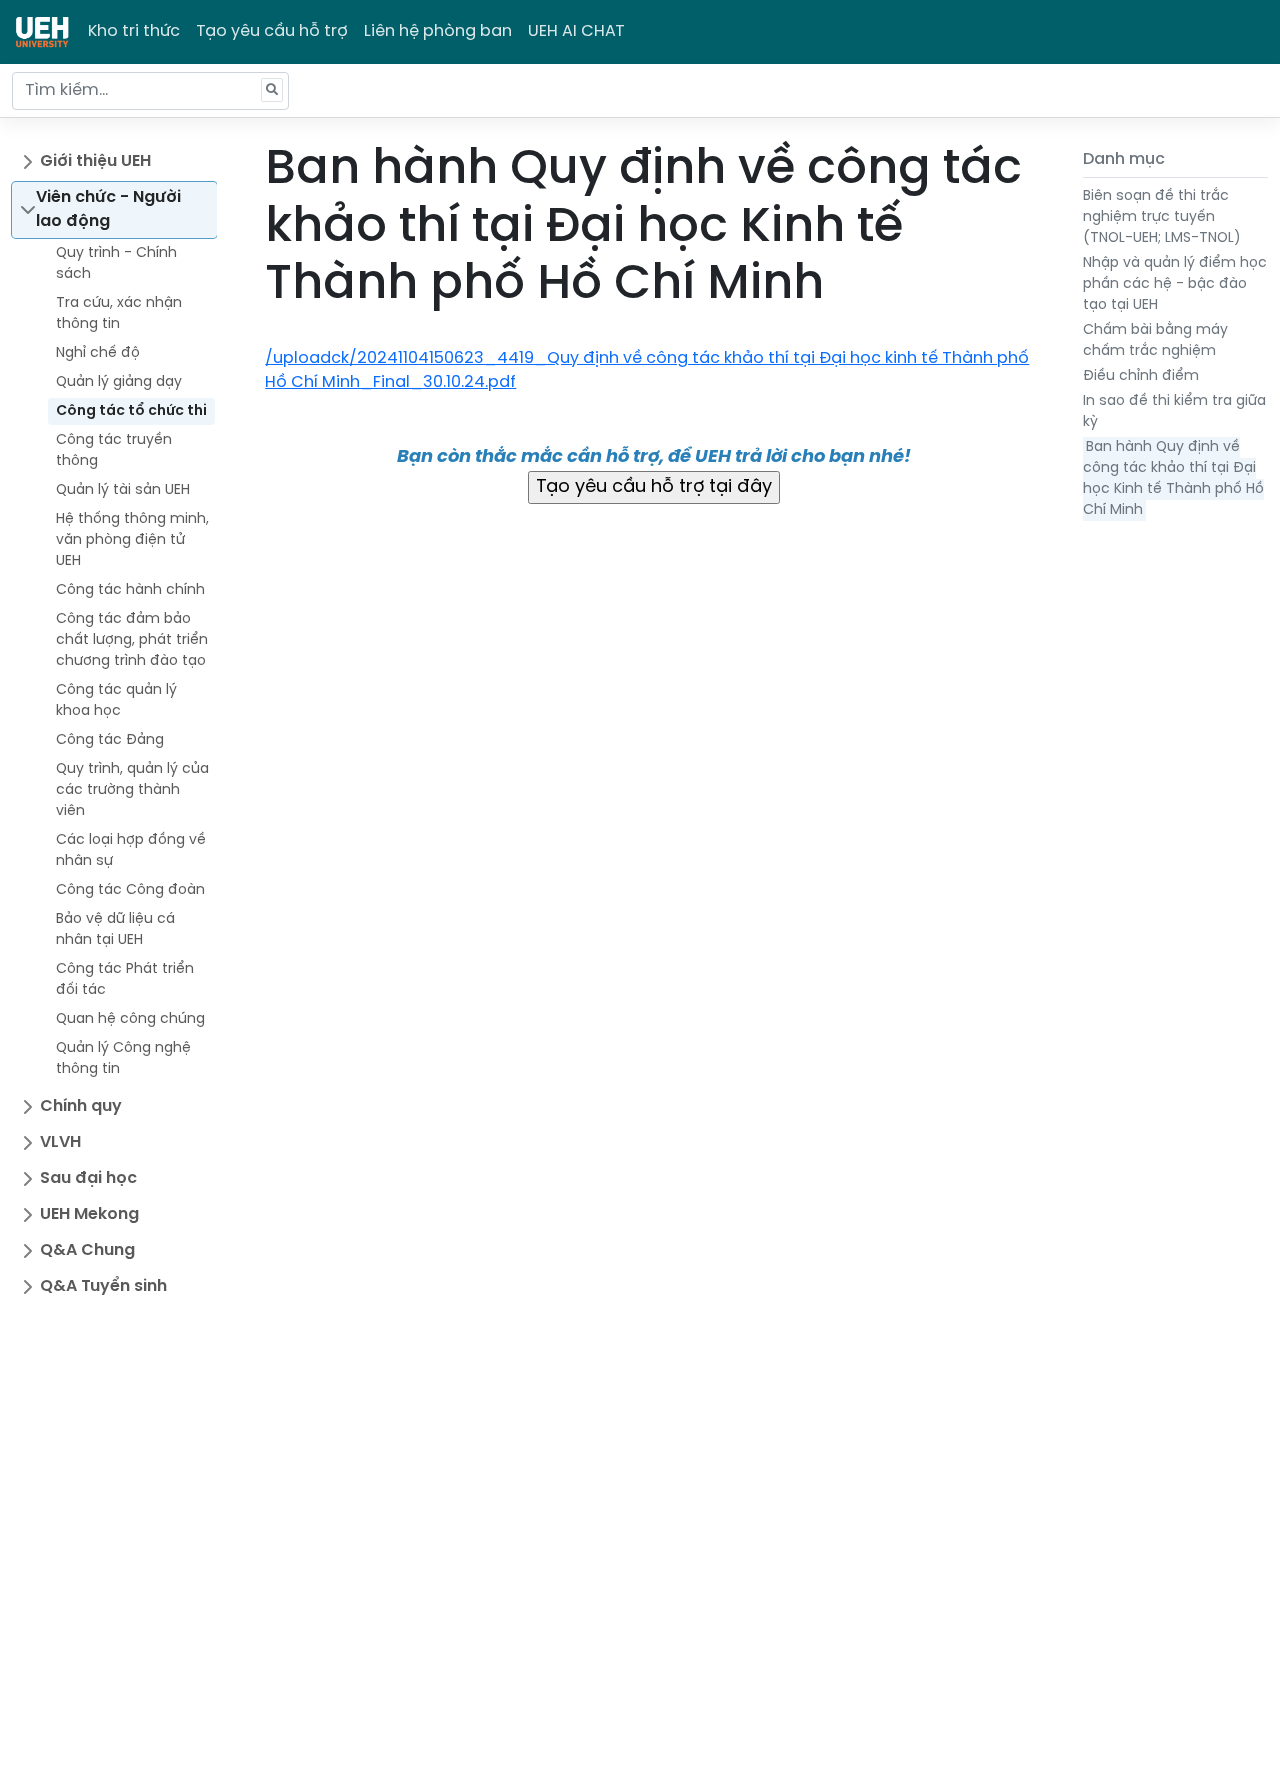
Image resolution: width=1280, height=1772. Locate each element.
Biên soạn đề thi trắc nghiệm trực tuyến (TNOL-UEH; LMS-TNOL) (1162, 217)
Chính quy (81, 1106)
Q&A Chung (87, 1250)
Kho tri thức (134, 31)
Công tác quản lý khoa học (116, 701)
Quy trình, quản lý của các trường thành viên (132, 790)
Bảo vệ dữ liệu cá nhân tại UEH (115, 930)
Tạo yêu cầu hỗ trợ (272, 31)
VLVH (60, 1142)
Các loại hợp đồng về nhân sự (131, 851)
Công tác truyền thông (114, 451)
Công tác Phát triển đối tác (125, 980)
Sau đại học (88, 1178)
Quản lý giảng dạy (119, 382)
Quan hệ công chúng (130, 1019)
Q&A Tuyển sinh (103, 1286)
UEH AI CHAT (576, 31)
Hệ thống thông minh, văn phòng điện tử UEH (132, 540)
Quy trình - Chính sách (116, 264)
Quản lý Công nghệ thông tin (123, 1059)
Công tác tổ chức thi (131, 411)
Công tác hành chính (130, 590)
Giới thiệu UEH (95, 161)
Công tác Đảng (110, 740)
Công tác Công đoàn (130, 890)
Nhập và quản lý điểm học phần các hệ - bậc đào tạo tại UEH (1175, 284)
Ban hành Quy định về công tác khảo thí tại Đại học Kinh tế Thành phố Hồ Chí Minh (1173, 479)
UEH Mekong (89, 1214)
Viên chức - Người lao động (108, 209)
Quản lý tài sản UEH (123, 490)
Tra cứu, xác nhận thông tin (119, 314)
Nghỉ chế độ (98, 353)
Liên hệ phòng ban (438, 31)
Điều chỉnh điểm (1141, 376)
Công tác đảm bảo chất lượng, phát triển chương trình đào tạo (132, 640)
